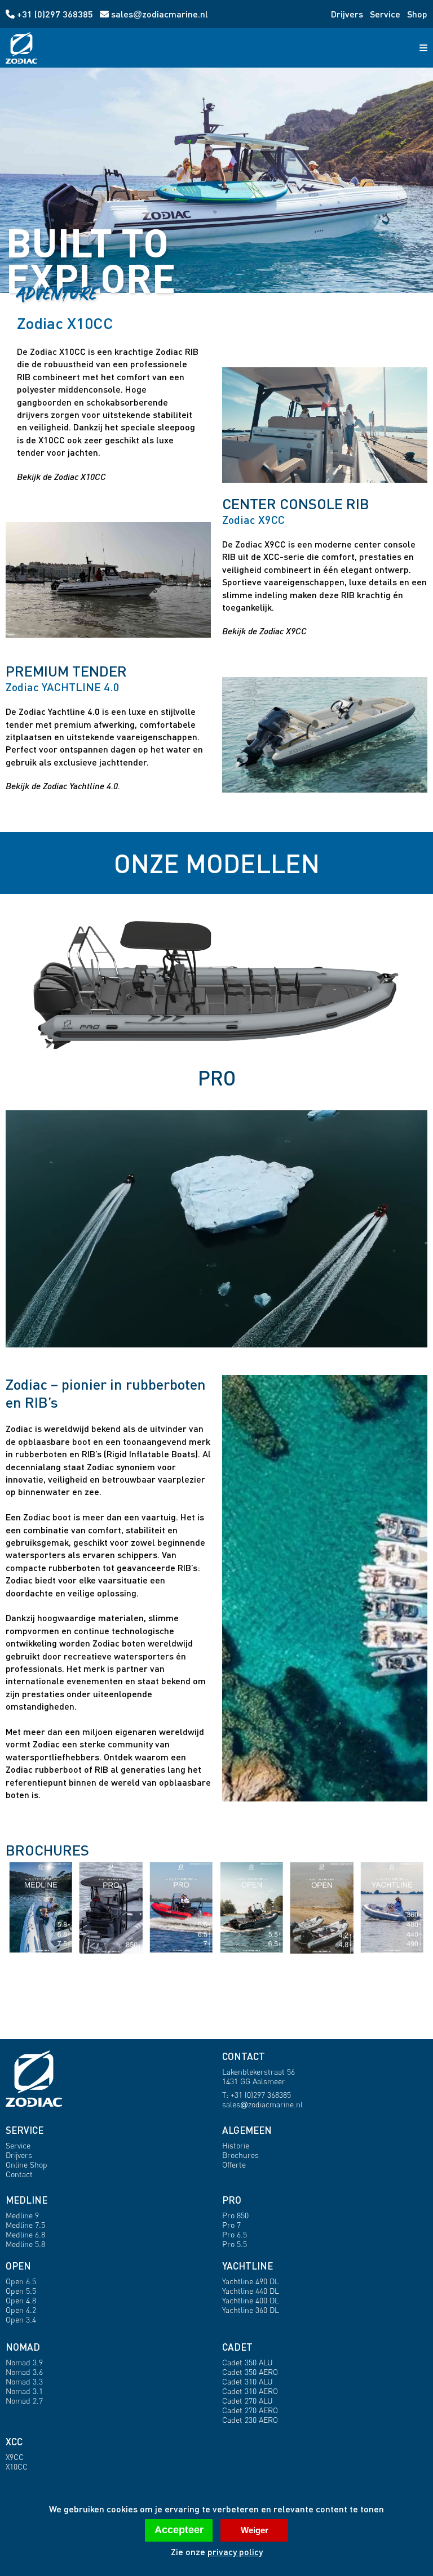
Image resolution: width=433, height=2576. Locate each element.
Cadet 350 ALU (248, 2362)
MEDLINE (26, 2200)
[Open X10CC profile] (325, 425)
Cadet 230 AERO (250, 2420)
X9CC (15, 2457)
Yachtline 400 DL (251, 2300)
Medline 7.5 (25, 2225)
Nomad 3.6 (24, 2372)
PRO (232, 2200)
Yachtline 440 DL (251, 2291)
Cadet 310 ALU (248, 2381)
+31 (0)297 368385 (55, 14)
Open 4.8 (21, 2300)
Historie (236, 2145)
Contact (19, 2174)
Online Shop (26, 2165)
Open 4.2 (21, 2310)
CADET (237, 2347)
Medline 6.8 (25, 2234)
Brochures (240, 2155)
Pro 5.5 (235, 2244)
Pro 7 (231, 2225)
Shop (417, 14)
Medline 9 (22, 2215)
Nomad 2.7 (24, 2401)
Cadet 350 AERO (250, 2372)
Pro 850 (235, 2215)
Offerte (234, 2165)
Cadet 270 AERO (250, 2410)
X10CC (17, 2466)
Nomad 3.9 (24, 2362)
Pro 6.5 (235, 2234)
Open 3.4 (21, 2319)
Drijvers (347, 14)
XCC (14, 2442)
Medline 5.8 (25, 2244)
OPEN (18, 2266)
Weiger (255, 2530)
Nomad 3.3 (24, 2381)
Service (385, 14)
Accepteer (179, 2530)
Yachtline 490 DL (251, 2281)
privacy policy (235, 2551)
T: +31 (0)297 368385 (257, 2095)
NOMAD (23, 2347)
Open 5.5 (21, 2291)
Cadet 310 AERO (250, 2391)
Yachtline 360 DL (251, 2310)
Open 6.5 (21, 2281)
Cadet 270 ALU (248, 2401)
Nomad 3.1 (24, 2391)
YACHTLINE (248, 2266)
